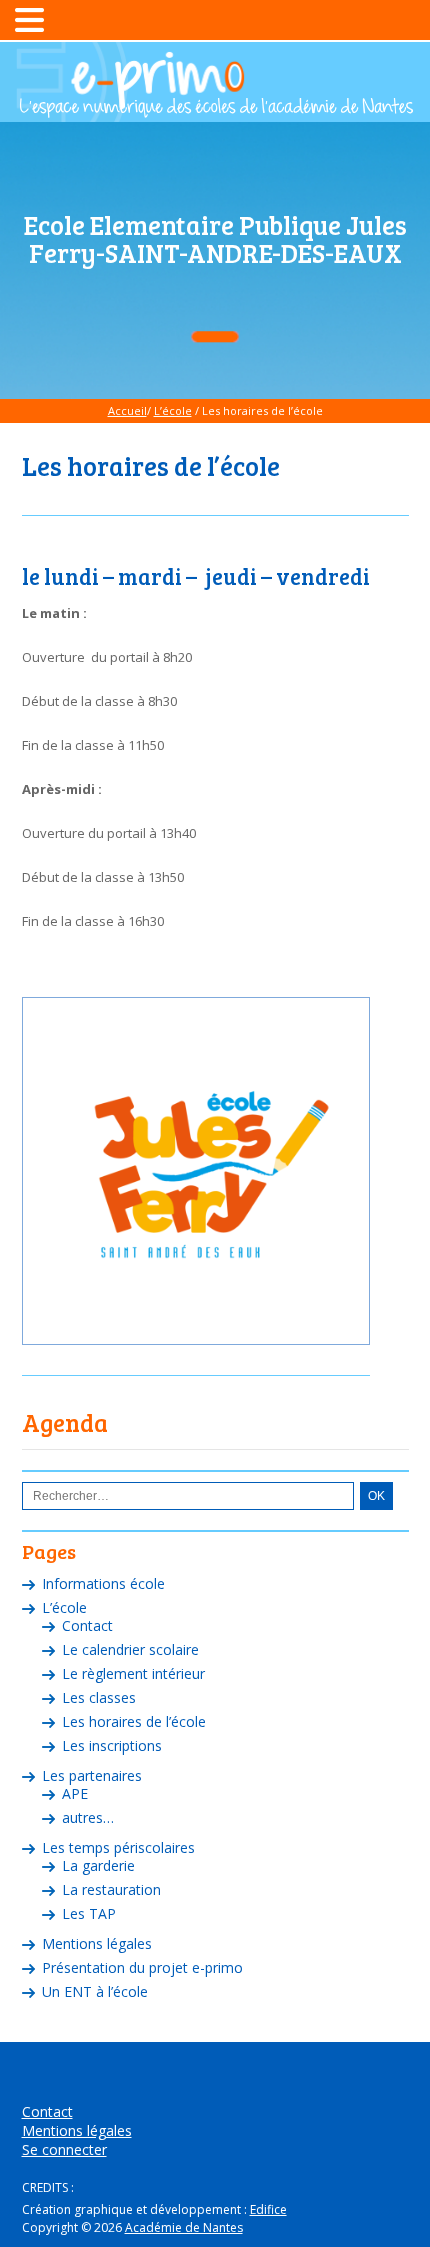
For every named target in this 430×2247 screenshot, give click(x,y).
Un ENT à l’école (95, 1991)
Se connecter (64, 2149)
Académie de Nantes (184, 2227)
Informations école (103, 1583)
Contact (87, 1625)
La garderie (98, 1865)
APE (75, 1793)
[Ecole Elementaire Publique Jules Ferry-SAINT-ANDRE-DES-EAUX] (215, 108)
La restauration (111, 1889)
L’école (173, 410)
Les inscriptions (112, 1745)
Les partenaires (92, 1775)
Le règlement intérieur (133, 1673)
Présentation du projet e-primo (142, 1967)
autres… (88, 1817)
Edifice (268, 2209)
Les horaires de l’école (134, 1721)
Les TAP (89, 1913)
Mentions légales (97, 1943)
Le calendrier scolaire (130, 1649)
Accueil (127, 410)
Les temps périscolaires (118, 1847)
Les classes (99, 1697)
